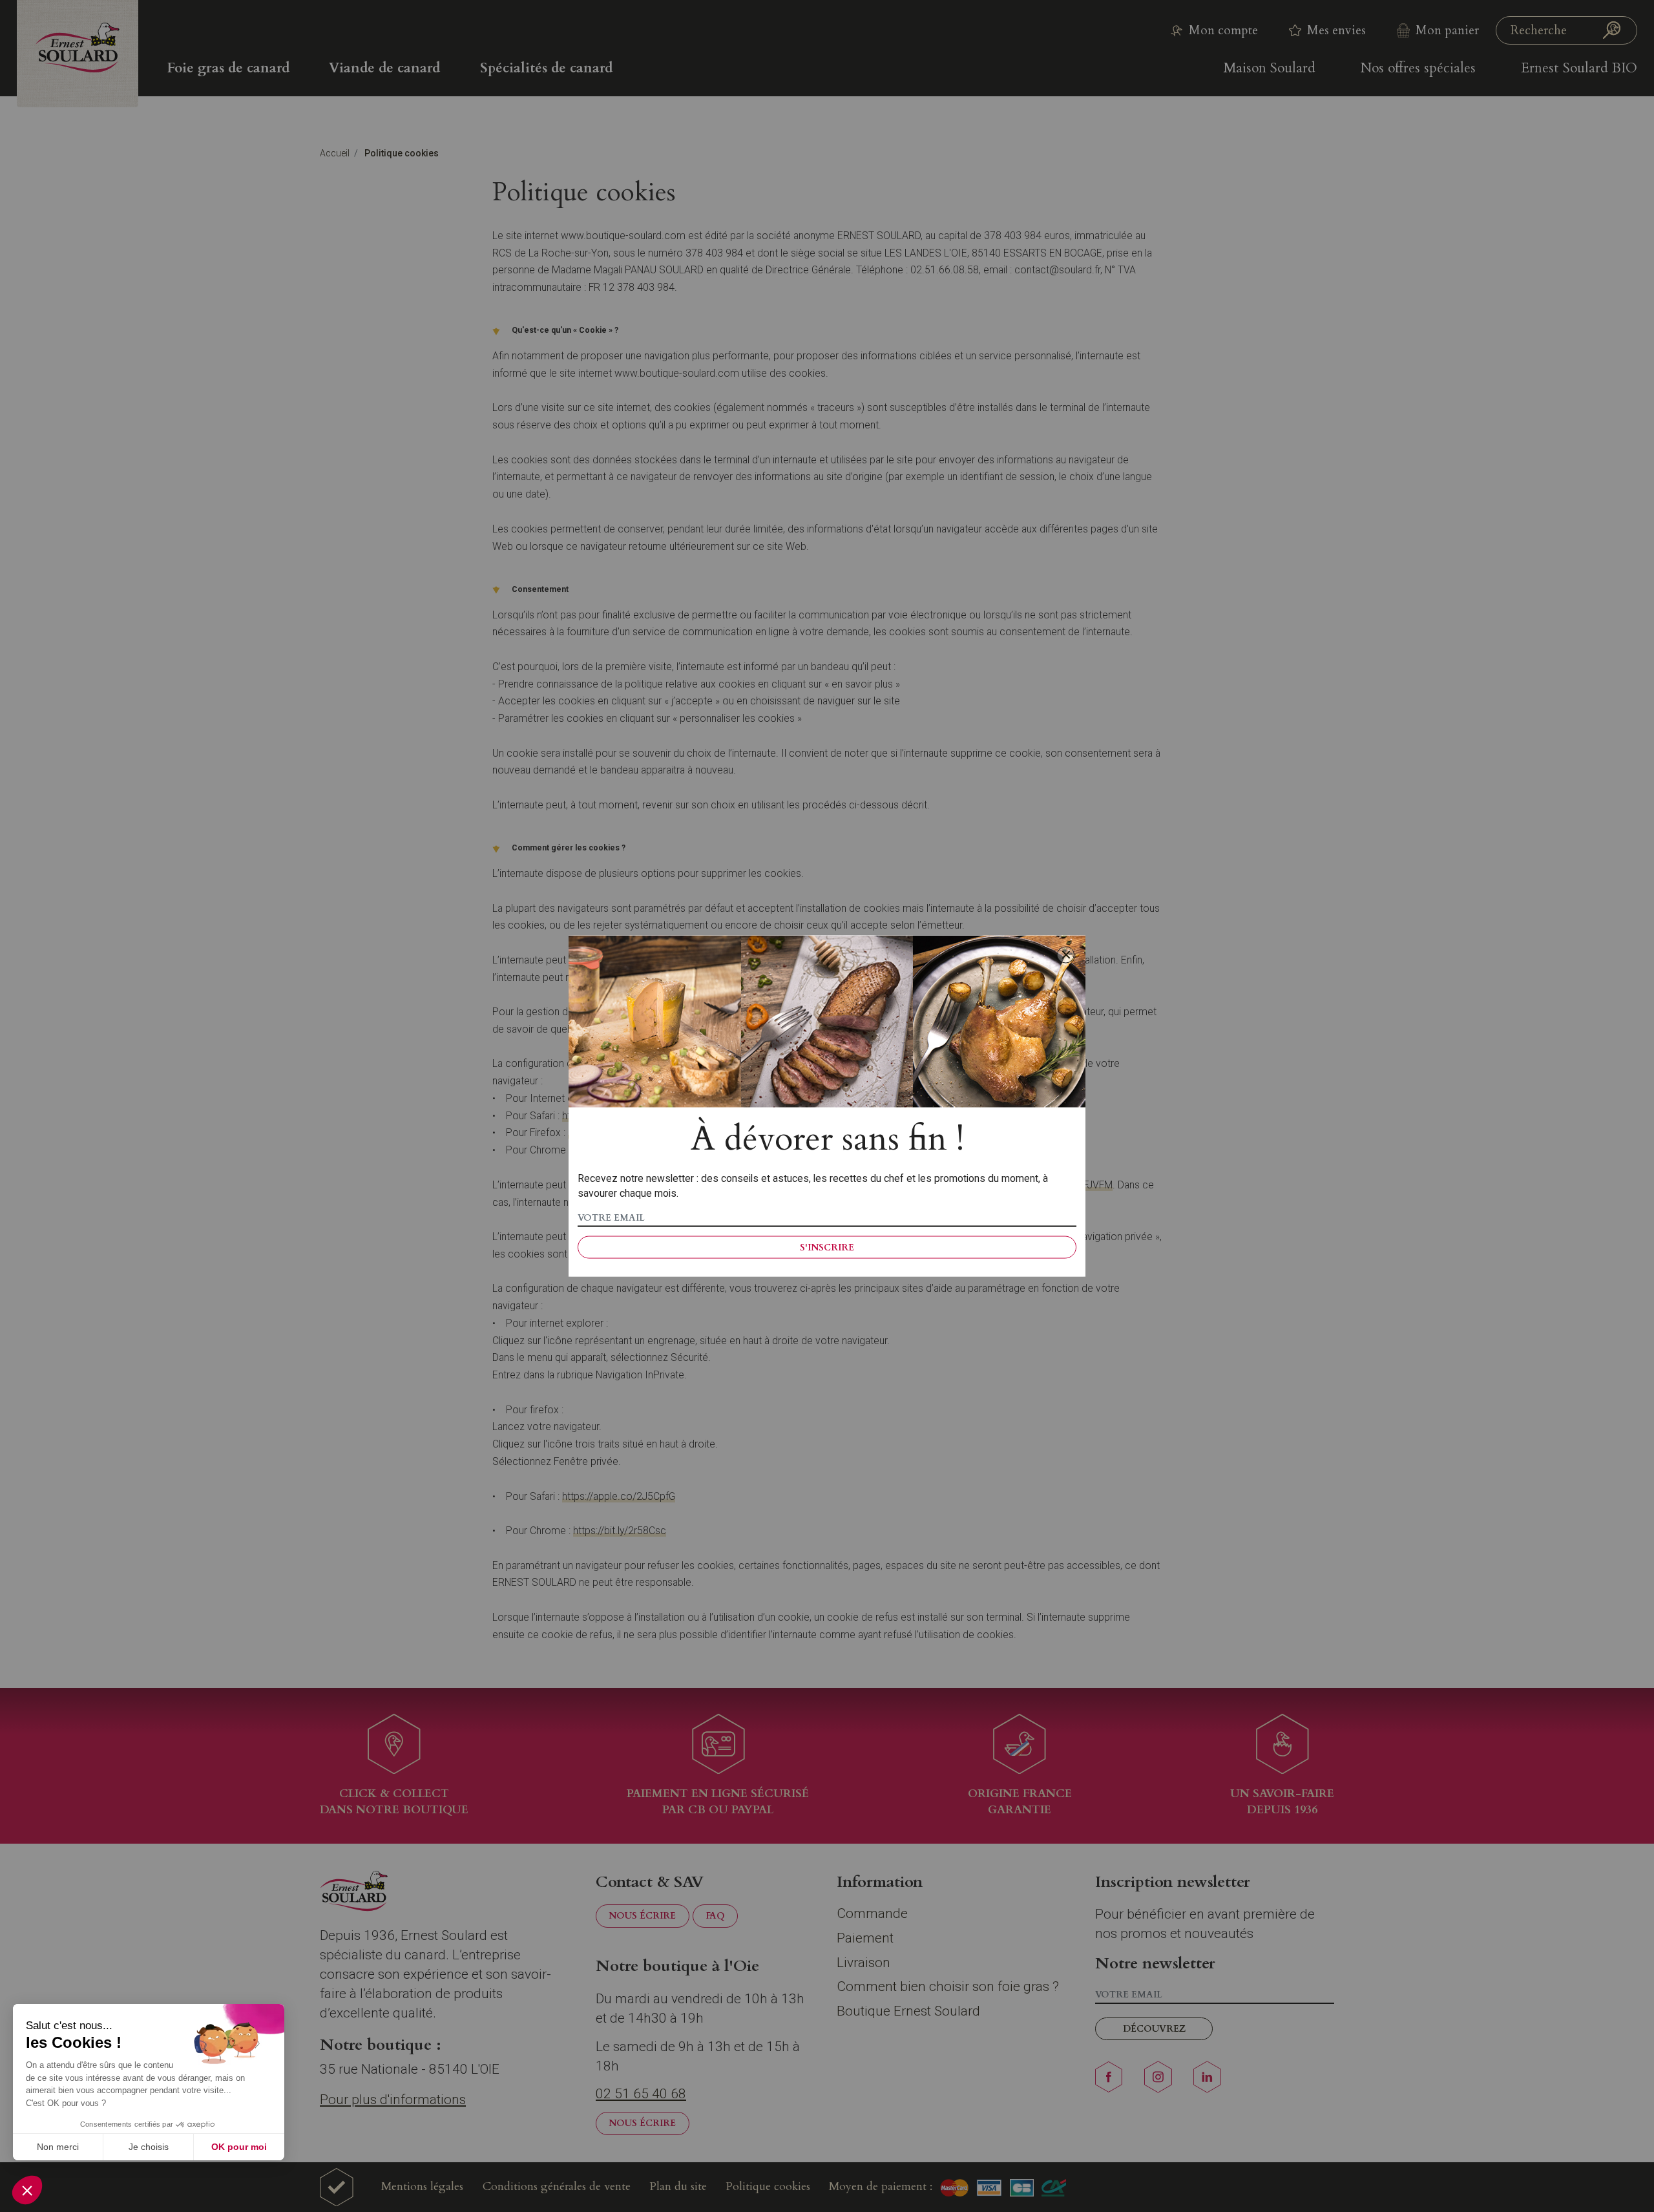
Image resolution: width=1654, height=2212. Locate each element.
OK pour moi (239, 2147)
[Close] (1065, 955)
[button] (27, 2190)
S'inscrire (827, 1247)
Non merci (58, 2147)
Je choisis (149, 2147)
